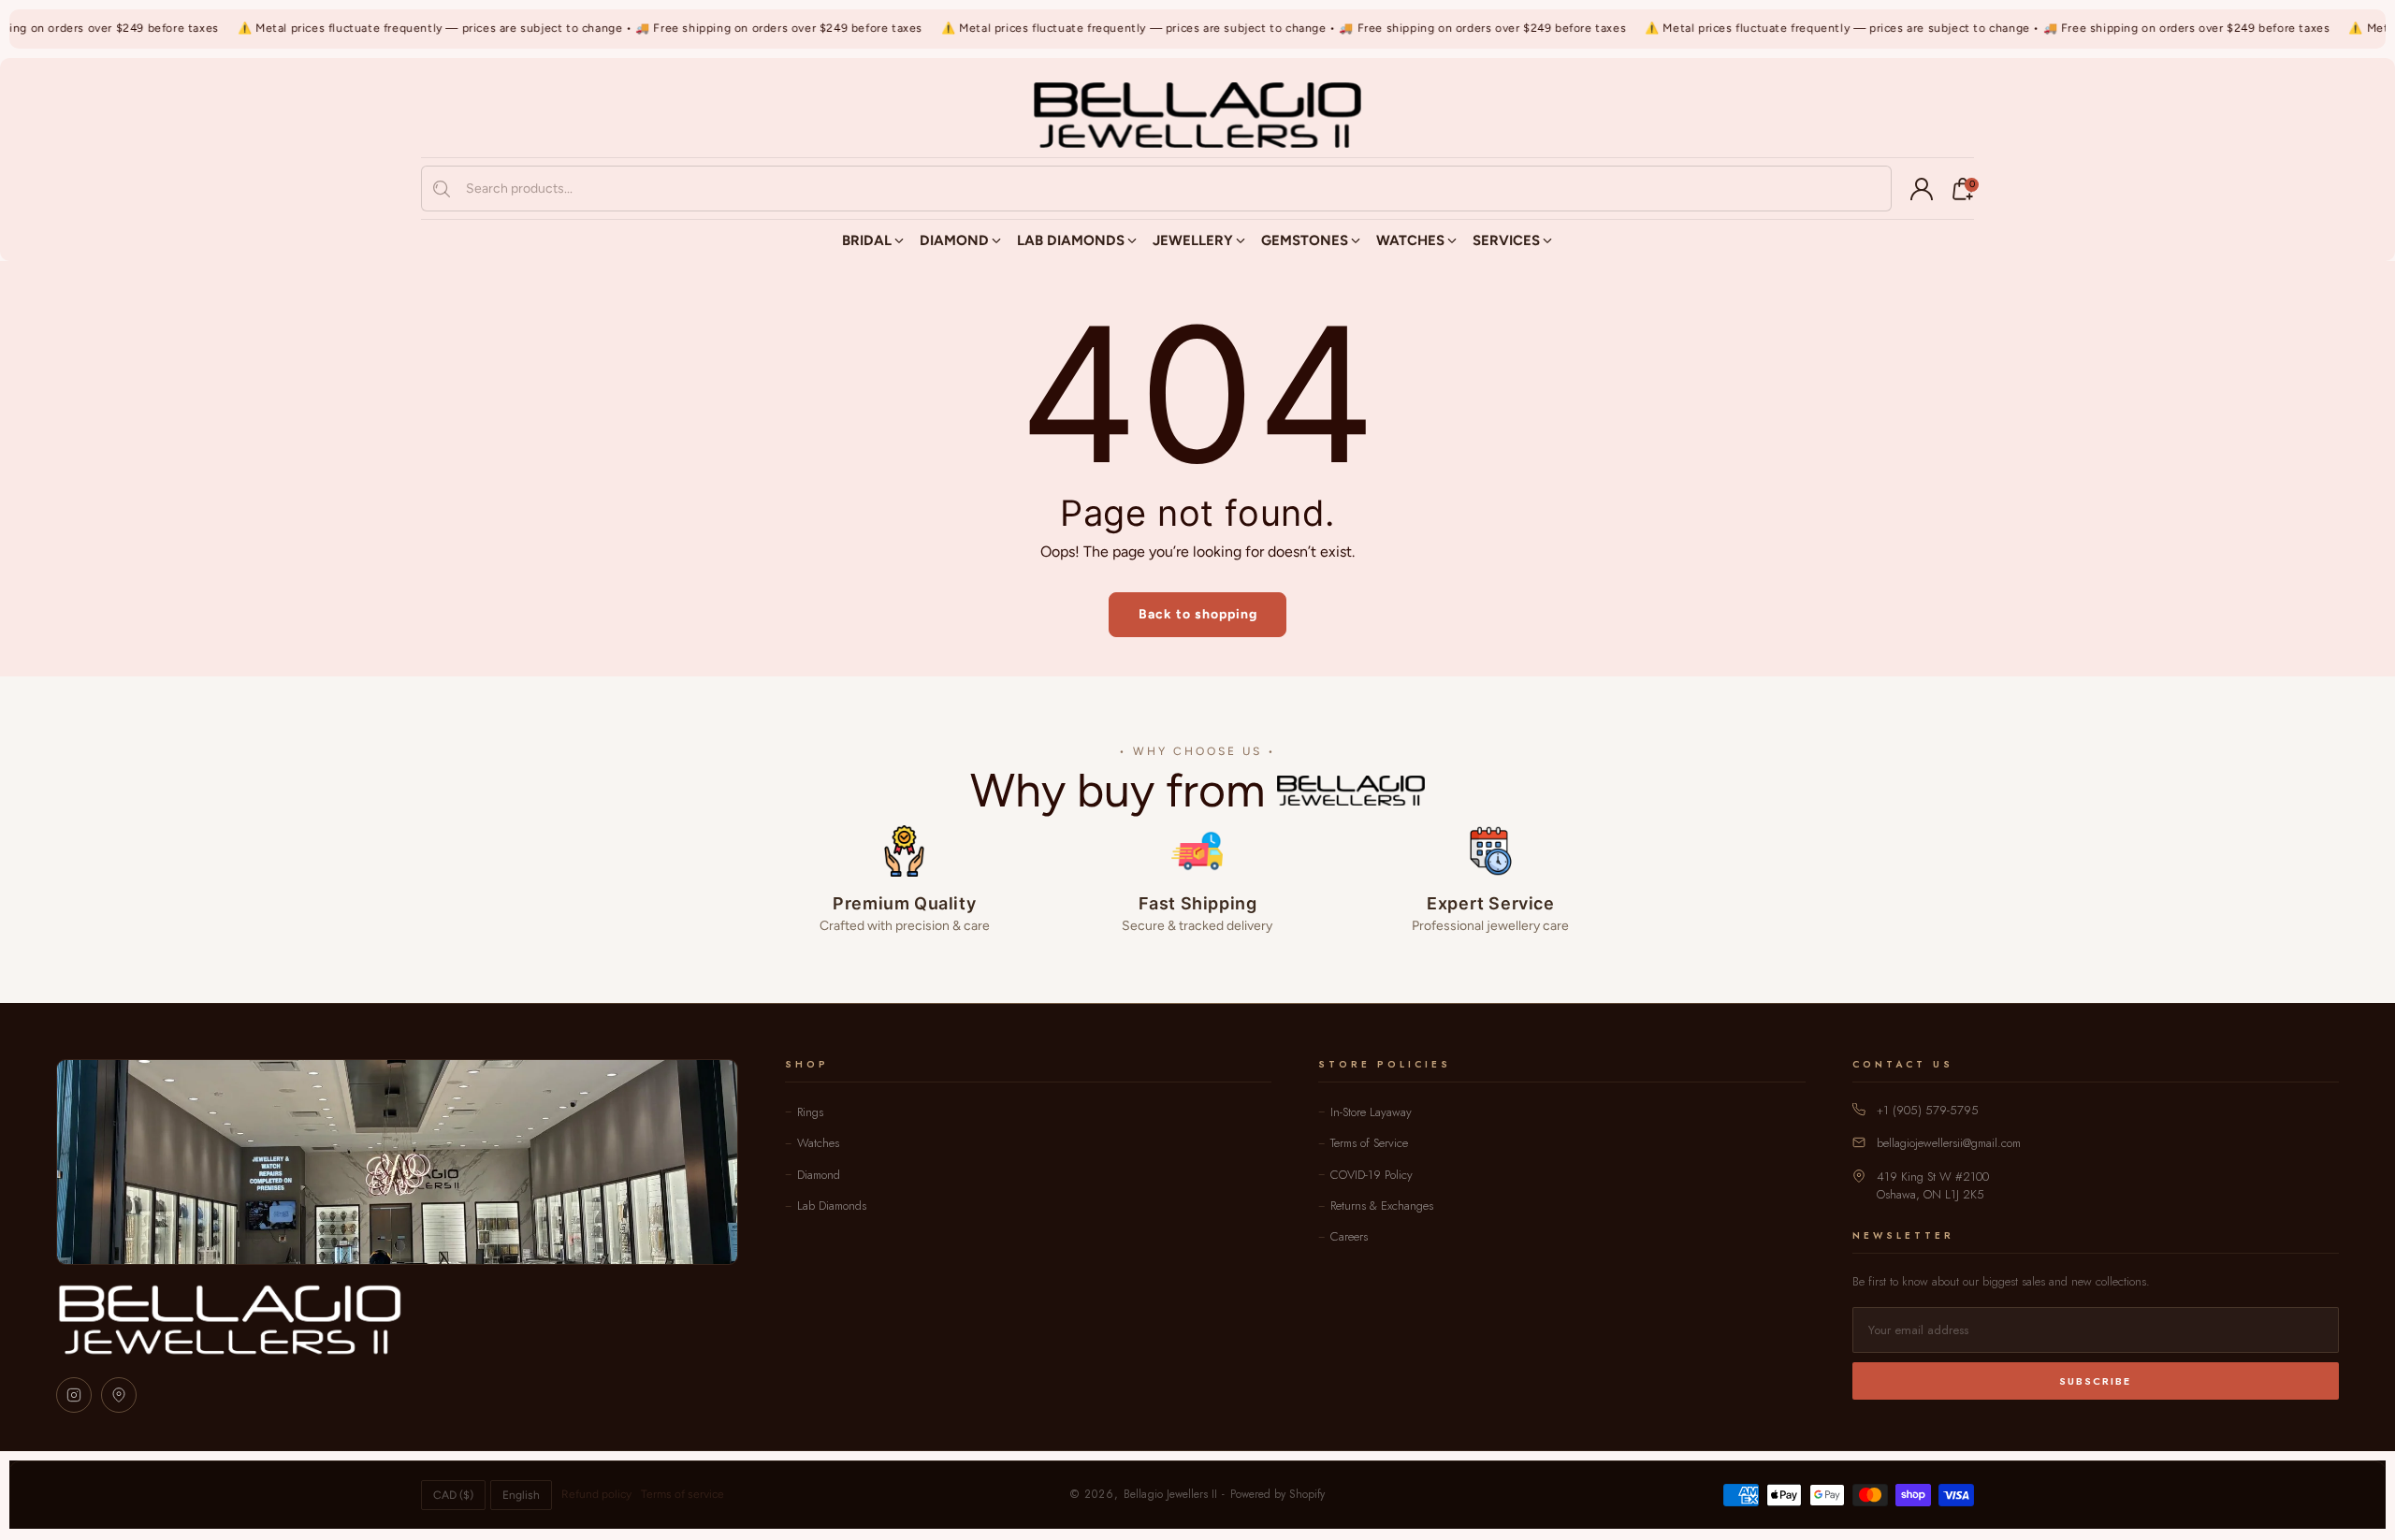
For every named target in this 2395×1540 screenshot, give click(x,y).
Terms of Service (1369, 1143)
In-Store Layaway (1371, 1112)
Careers (1349, 1236)
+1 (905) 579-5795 (1928, 1110)
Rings (810, 1112)
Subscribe (2095, 1381)
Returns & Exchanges (1382, 1206)
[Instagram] (74, 1395)
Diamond (819, 1175)
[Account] (1922, 189)
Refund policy (596, 1494)
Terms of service (682, 1494)
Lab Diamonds (832, 1206)
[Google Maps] (119, 1395)
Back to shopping (1198, 614)
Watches (818, 1143)
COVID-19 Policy (1372, 1175)
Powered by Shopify (1277, 1494)
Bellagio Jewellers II (1170, 1494)
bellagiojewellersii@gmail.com (1949, 1143)
